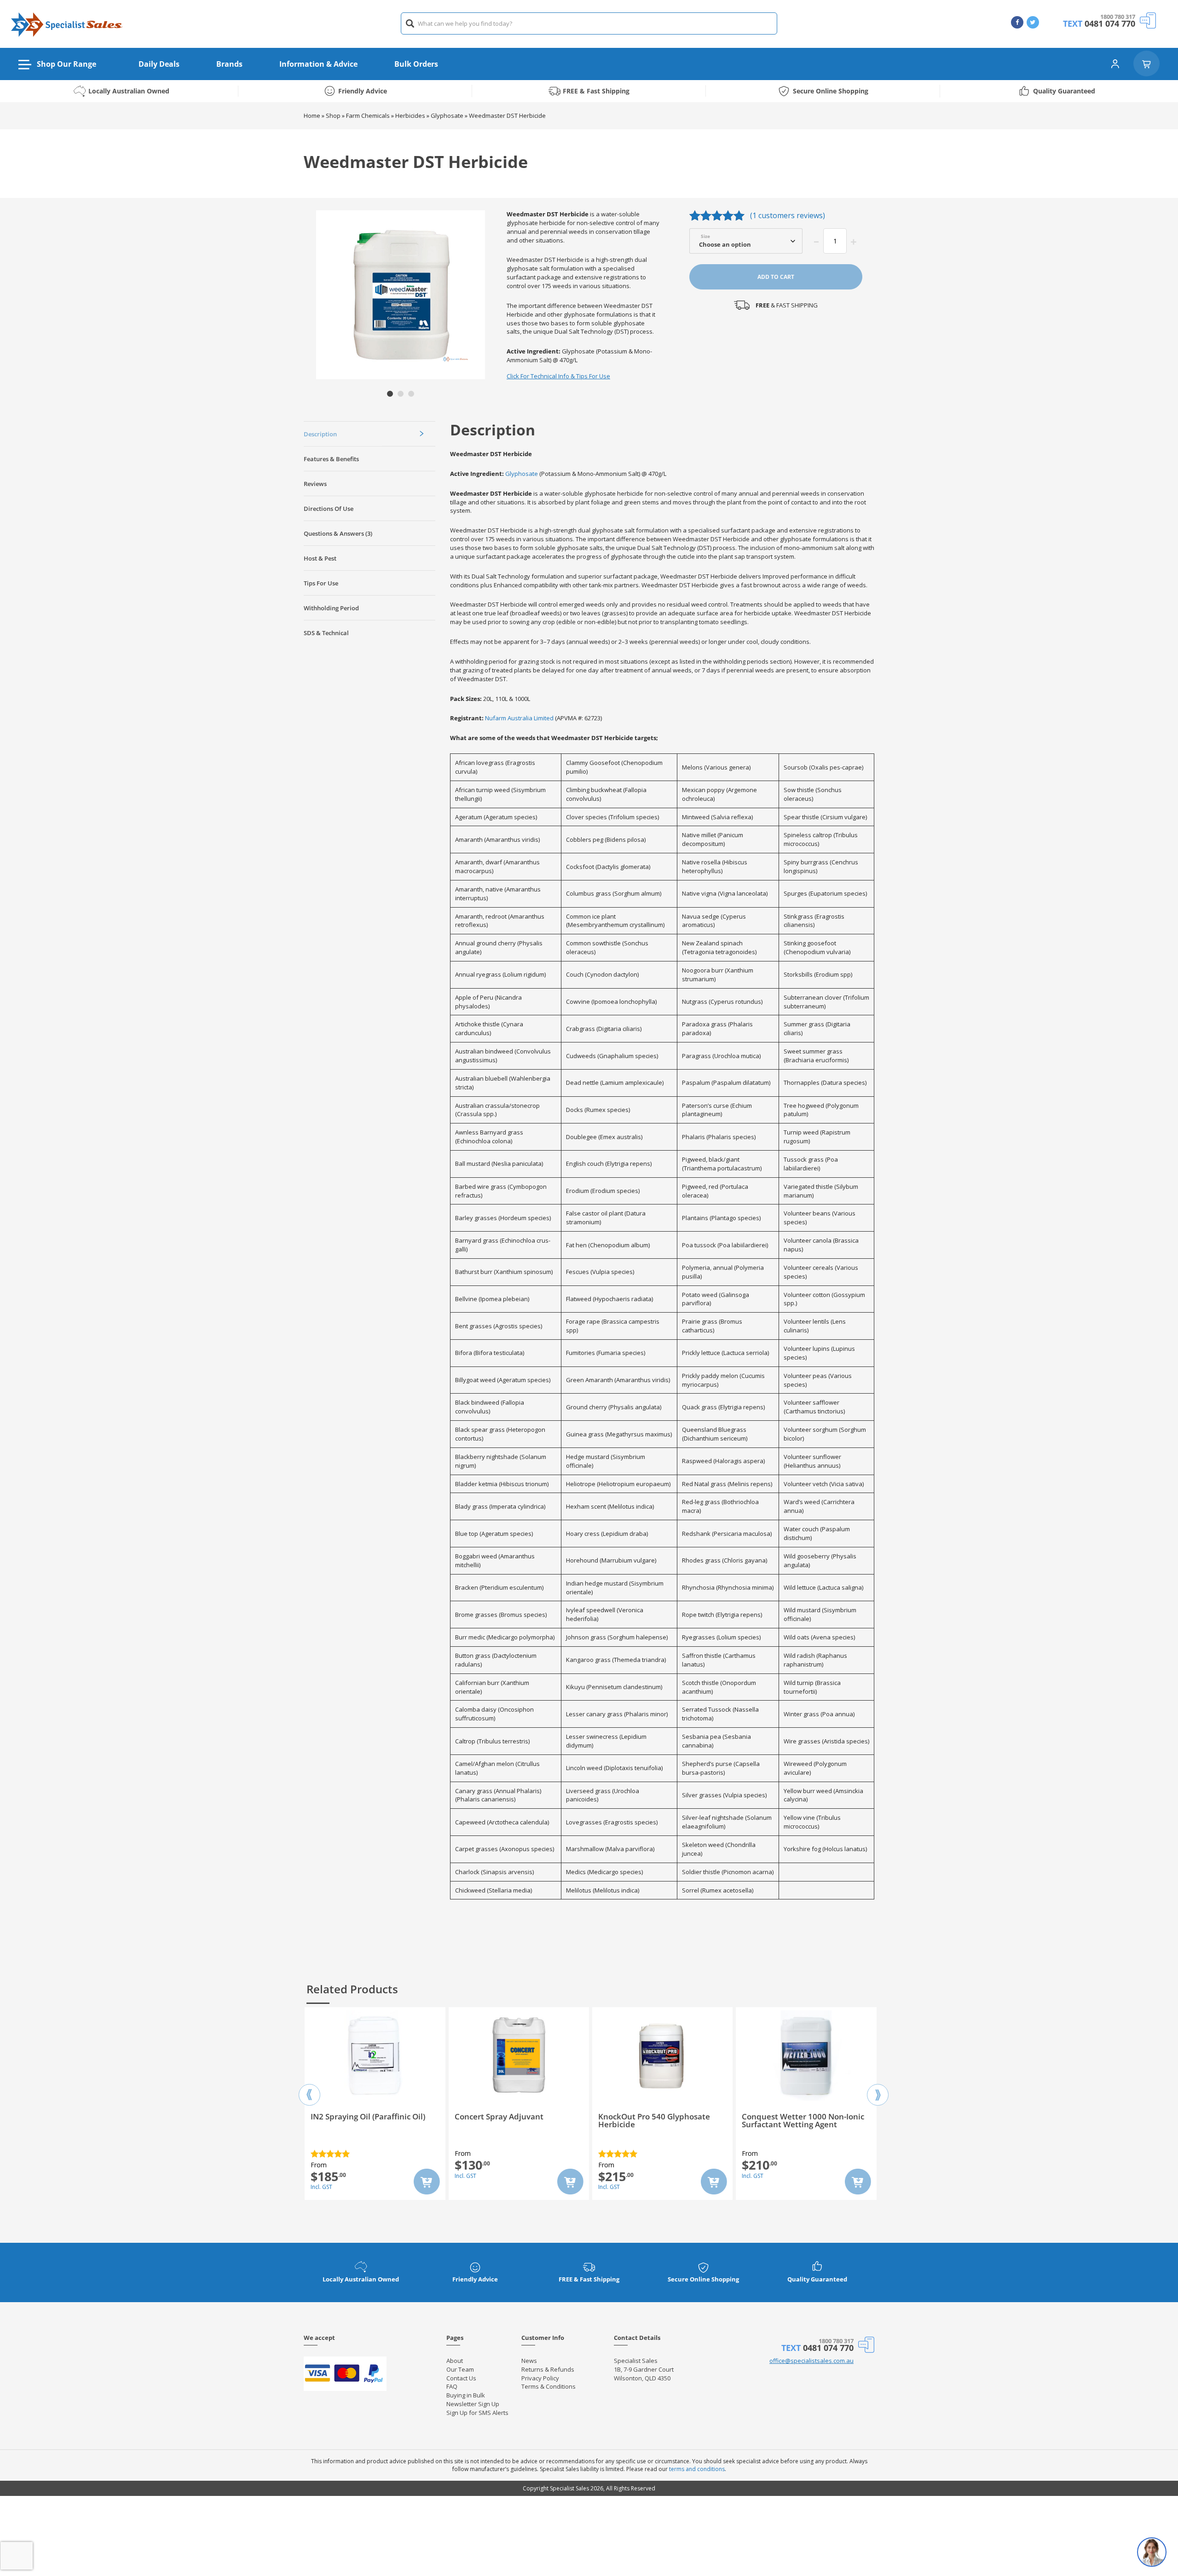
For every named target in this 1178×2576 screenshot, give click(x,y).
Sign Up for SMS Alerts (477, 2413)
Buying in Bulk (466, 2395)
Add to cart (776, 277)
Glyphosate (447, 116)
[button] (390, 394)
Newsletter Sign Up (473, 2404)
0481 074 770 (1110, 23)
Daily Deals (159, 64)
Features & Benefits (331, 459)
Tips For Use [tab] (321, 583)
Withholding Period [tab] (331, 608)
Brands (229, 64)
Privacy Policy (540, 2378)
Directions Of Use (329, 509)
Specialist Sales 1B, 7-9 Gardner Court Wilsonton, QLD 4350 (644, 2369)
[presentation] (309, 2087)
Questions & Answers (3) (338, 533)
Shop (333, 116)
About (455, 2361)
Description (320, 434)
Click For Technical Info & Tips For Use (558, 376)
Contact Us (461, 2378)
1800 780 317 (1118, 17)
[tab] (370, 434)
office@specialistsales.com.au (811, 2361)
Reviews (315, 484)
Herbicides (410, 116)
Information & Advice (318, 64)
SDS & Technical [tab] (326, 633)
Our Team (460, 2369)
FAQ (452, 2386)
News (529, 2361)
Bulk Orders (416, 64)
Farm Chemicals (368, 116)
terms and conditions (697, 2469)
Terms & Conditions (549, 2386)
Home (312, 116)
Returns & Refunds (548, 2369)
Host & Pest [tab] (320, 558)
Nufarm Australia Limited (519, 718)
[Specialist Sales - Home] (67, 24)
